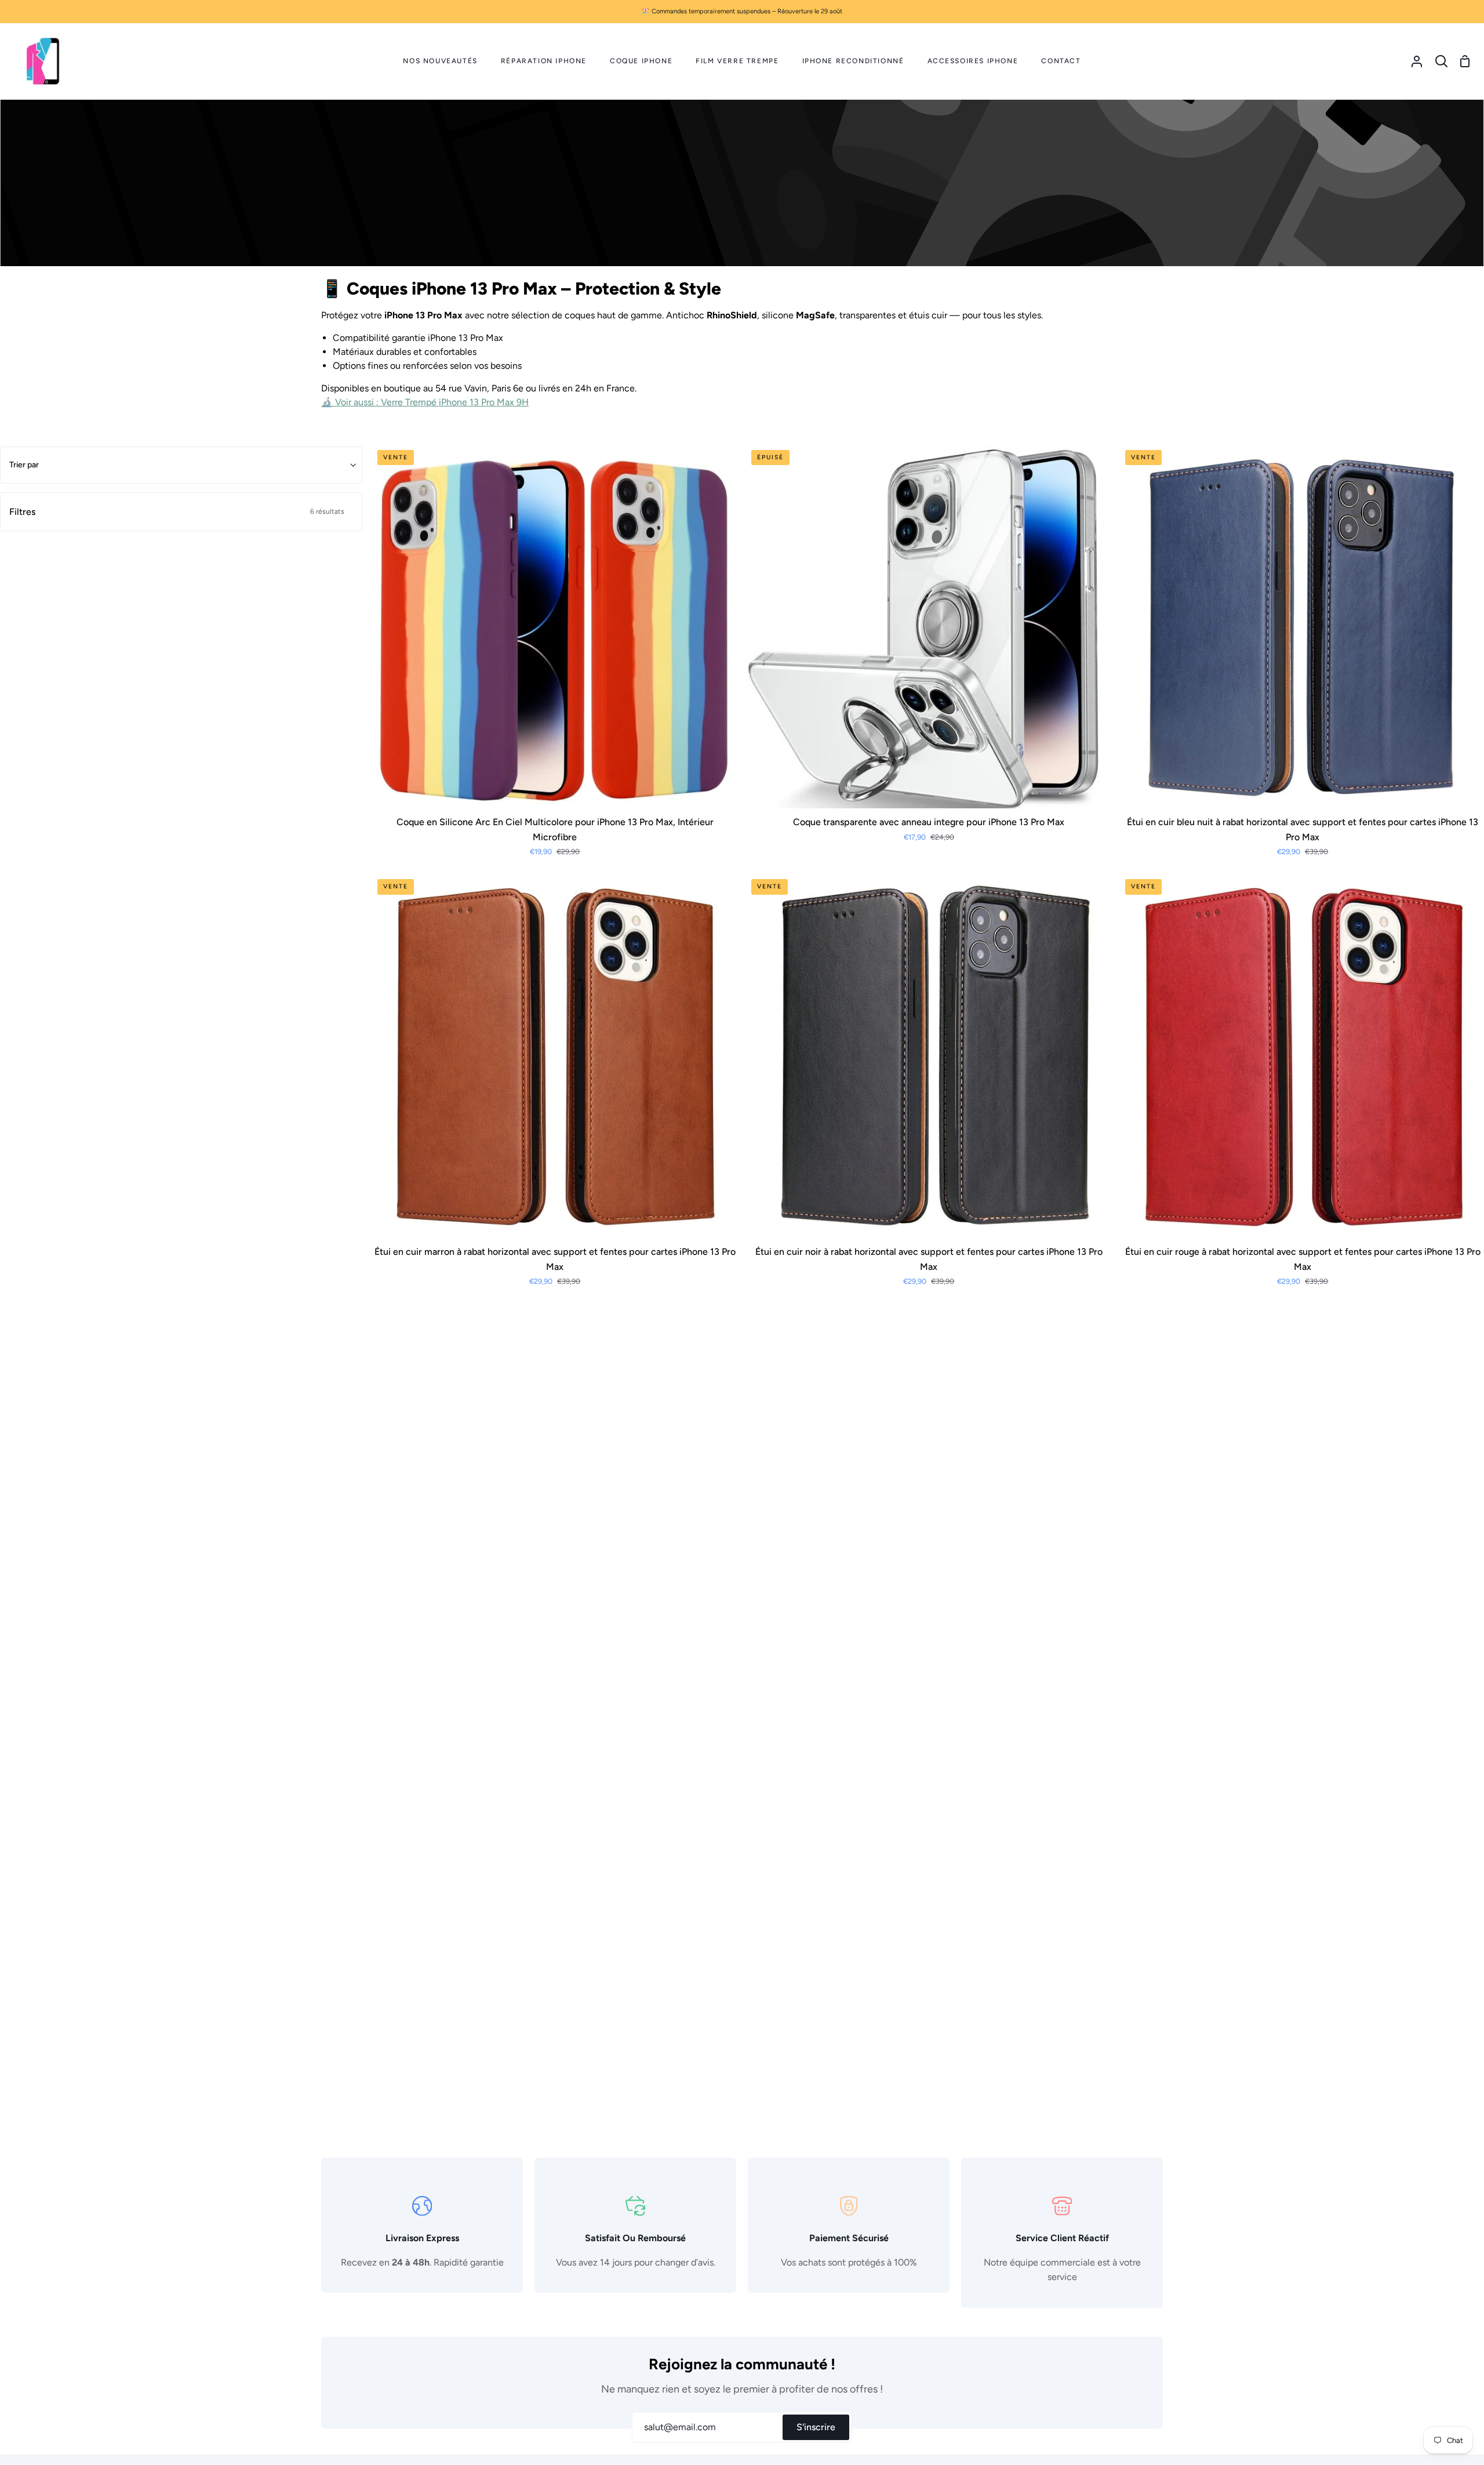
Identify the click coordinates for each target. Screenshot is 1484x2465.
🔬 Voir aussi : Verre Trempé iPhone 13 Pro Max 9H (425, 402)
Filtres (177, 512)
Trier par (24, 465)
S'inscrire (816, 2427)
